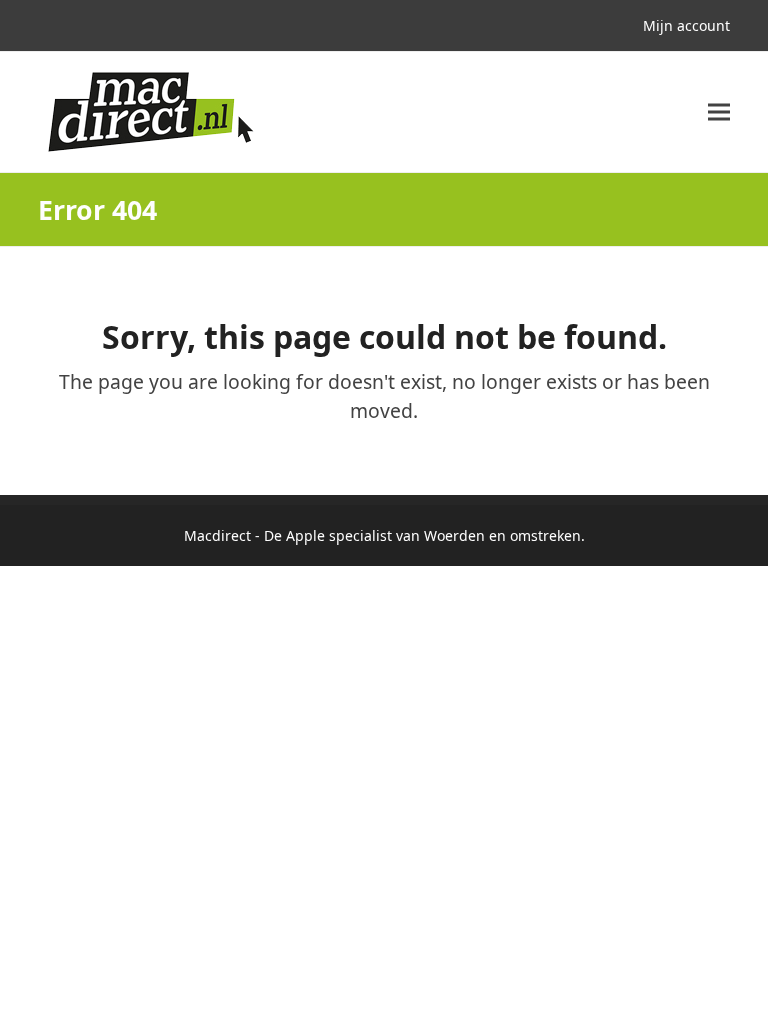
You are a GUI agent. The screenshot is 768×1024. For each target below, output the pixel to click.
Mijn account (686, 25)
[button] (719, 112)
